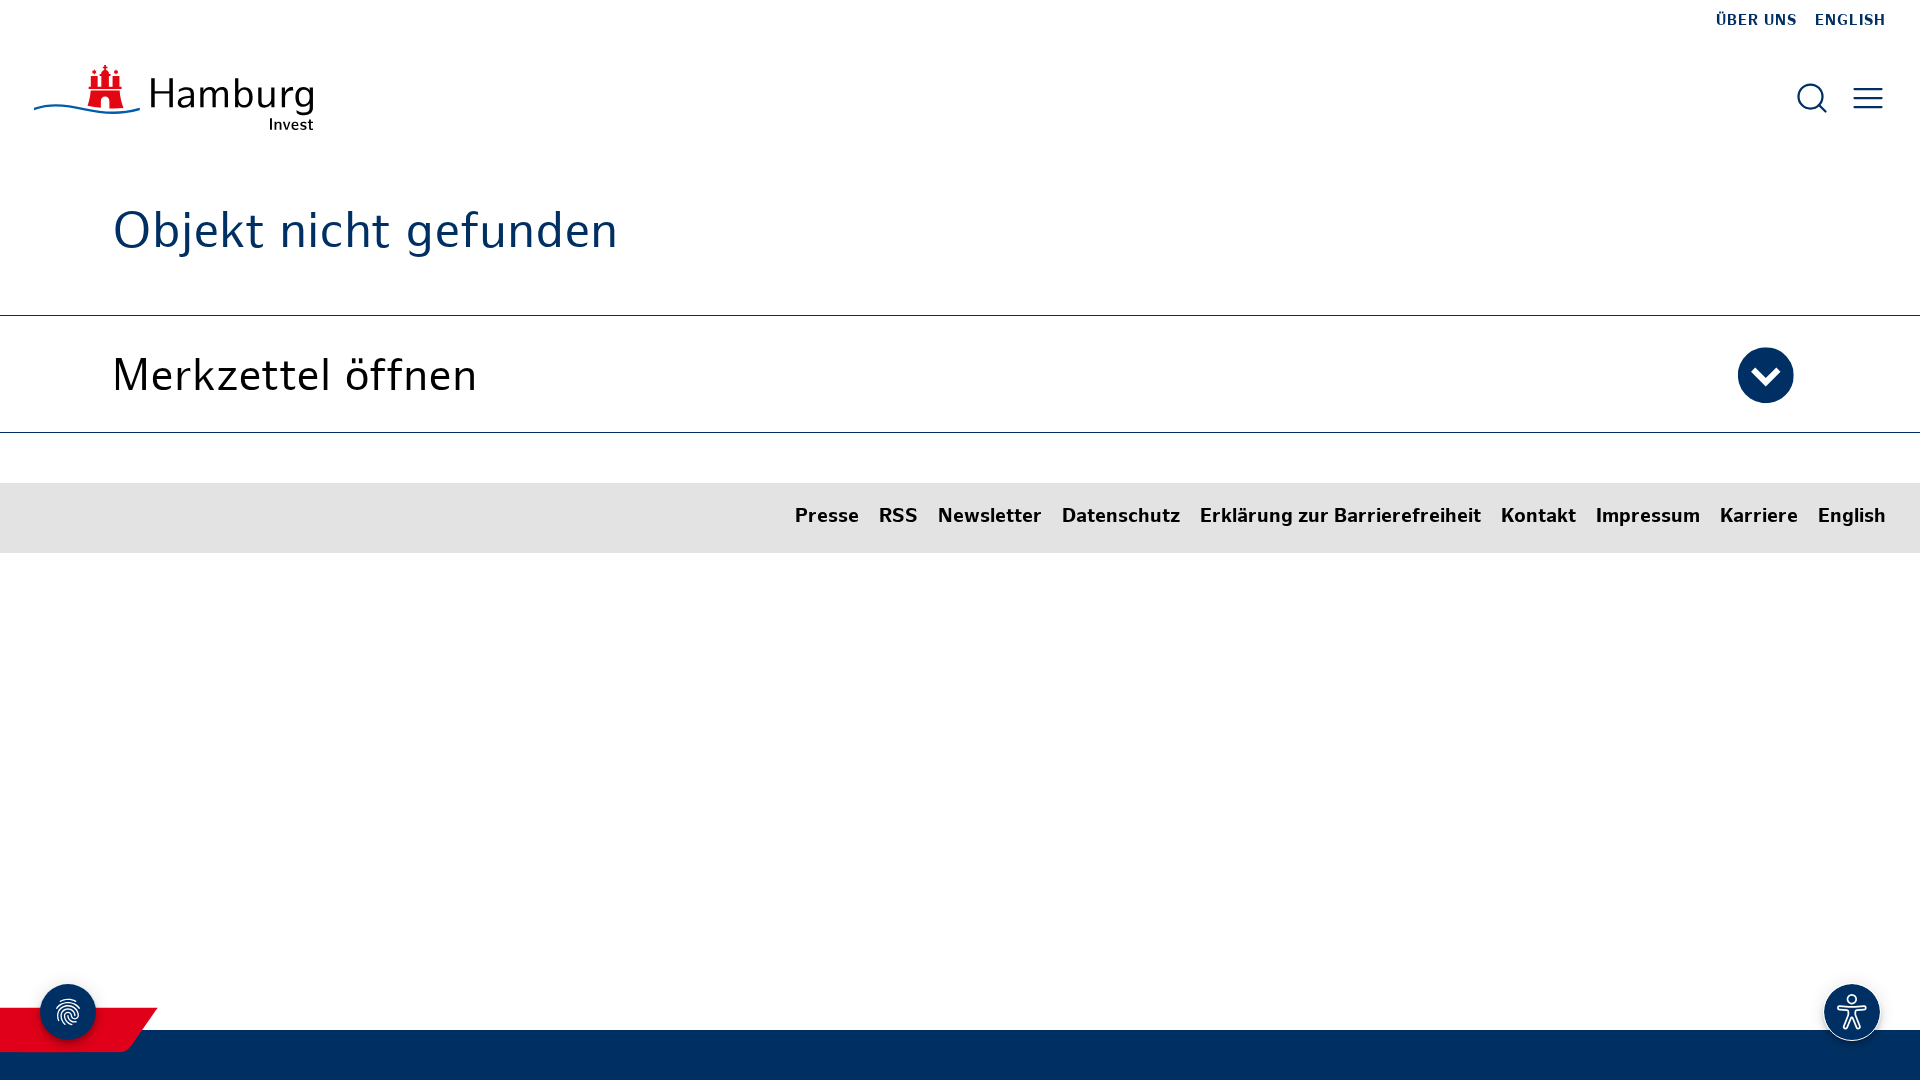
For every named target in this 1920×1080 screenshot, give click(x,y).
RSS (898, 517)
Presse (827, 517)
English (1850, 21)
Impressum (1648, 517)
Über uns (1756, 21)
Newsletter (990, 517)
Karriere (1759, 517)
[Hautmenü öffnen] (1868, 98)
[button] (960, 374)
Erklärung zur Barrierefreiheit (1340, 517)
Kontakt (1538, 517)
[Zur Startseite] (173, 97)
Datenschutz (1121, 517)
